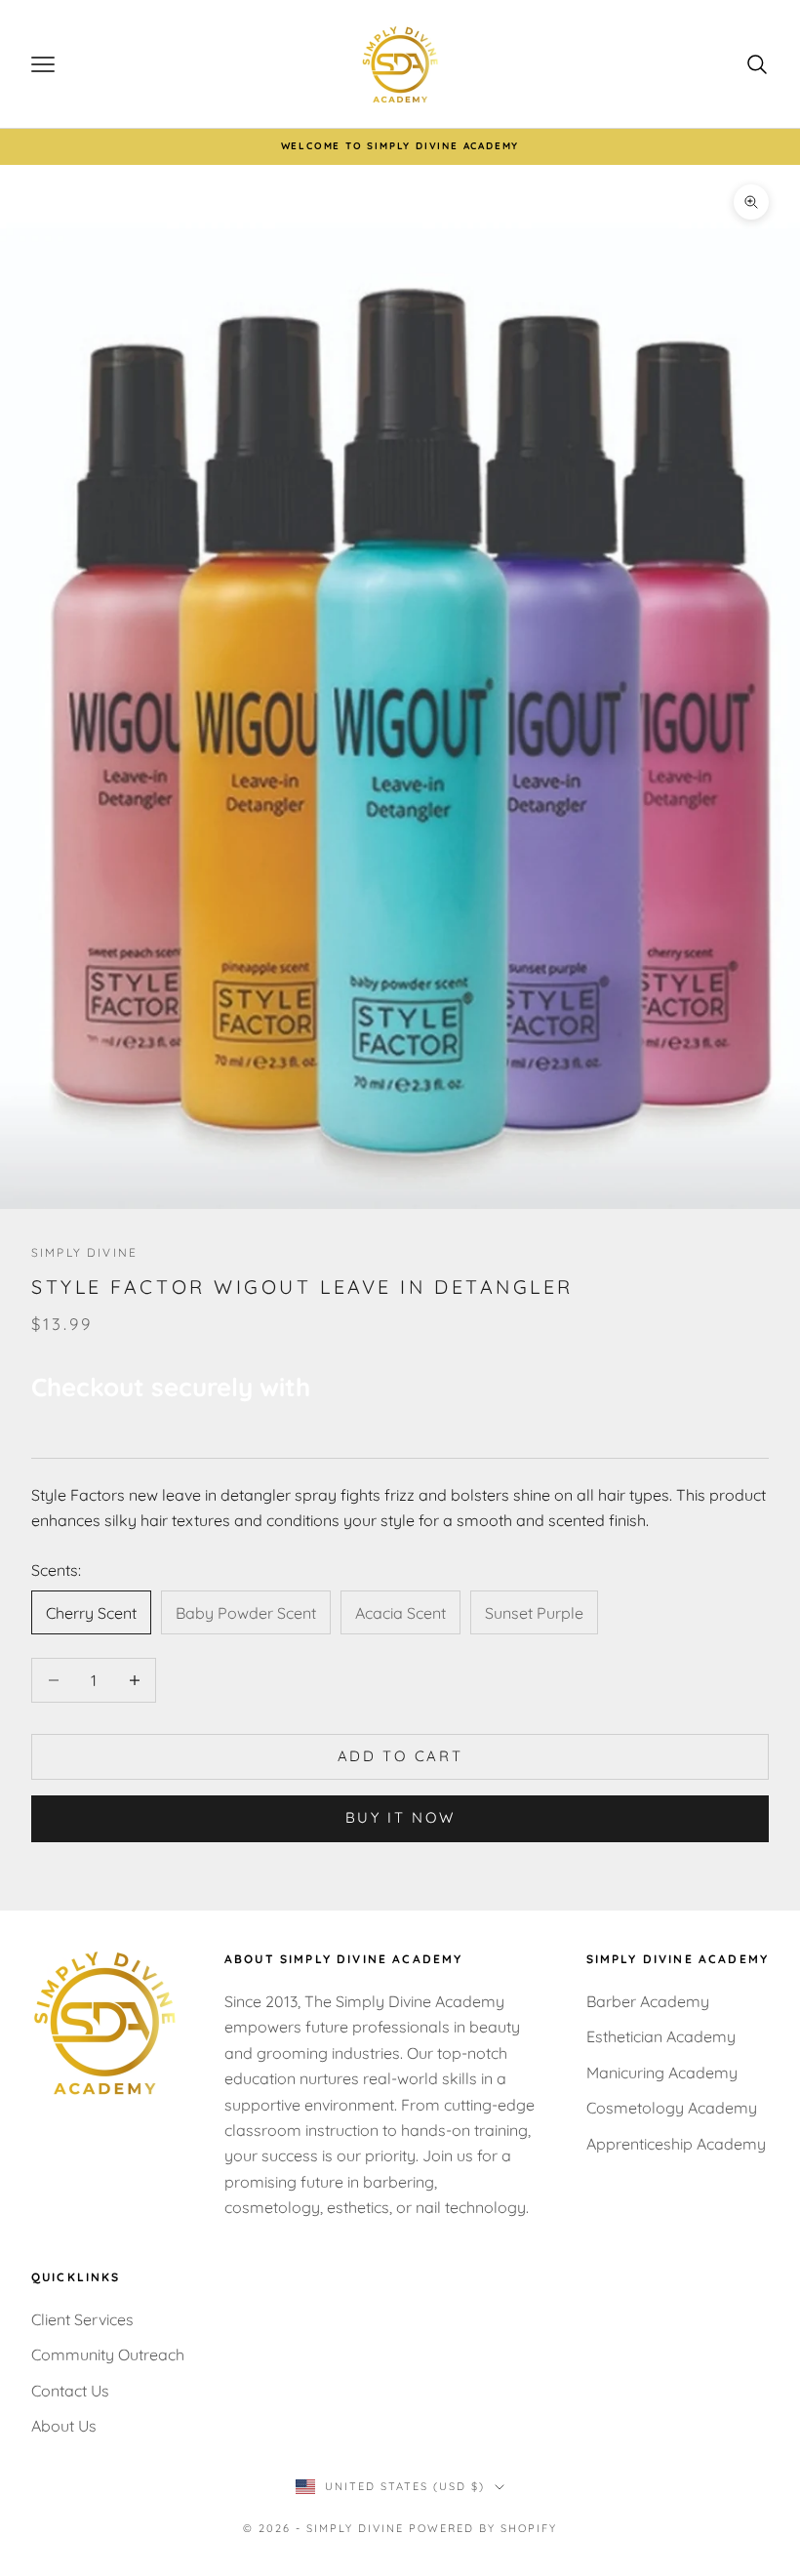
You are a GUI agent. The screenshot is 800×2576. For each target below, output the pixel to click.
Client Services (82, 2319)
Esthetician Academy (661, 2036)
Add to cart (400, 1756)
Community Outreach (108, 2355)
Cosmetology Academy (672, 2108)
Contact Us (70, 2391)
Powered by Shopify (483, 2528)
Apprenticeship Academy (676, 2144)
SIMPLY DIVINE (84, 1252)
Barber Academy (648, 2001)
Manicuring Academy (662, 2073)
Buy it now (400, 1817)
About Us (64, 2426)
